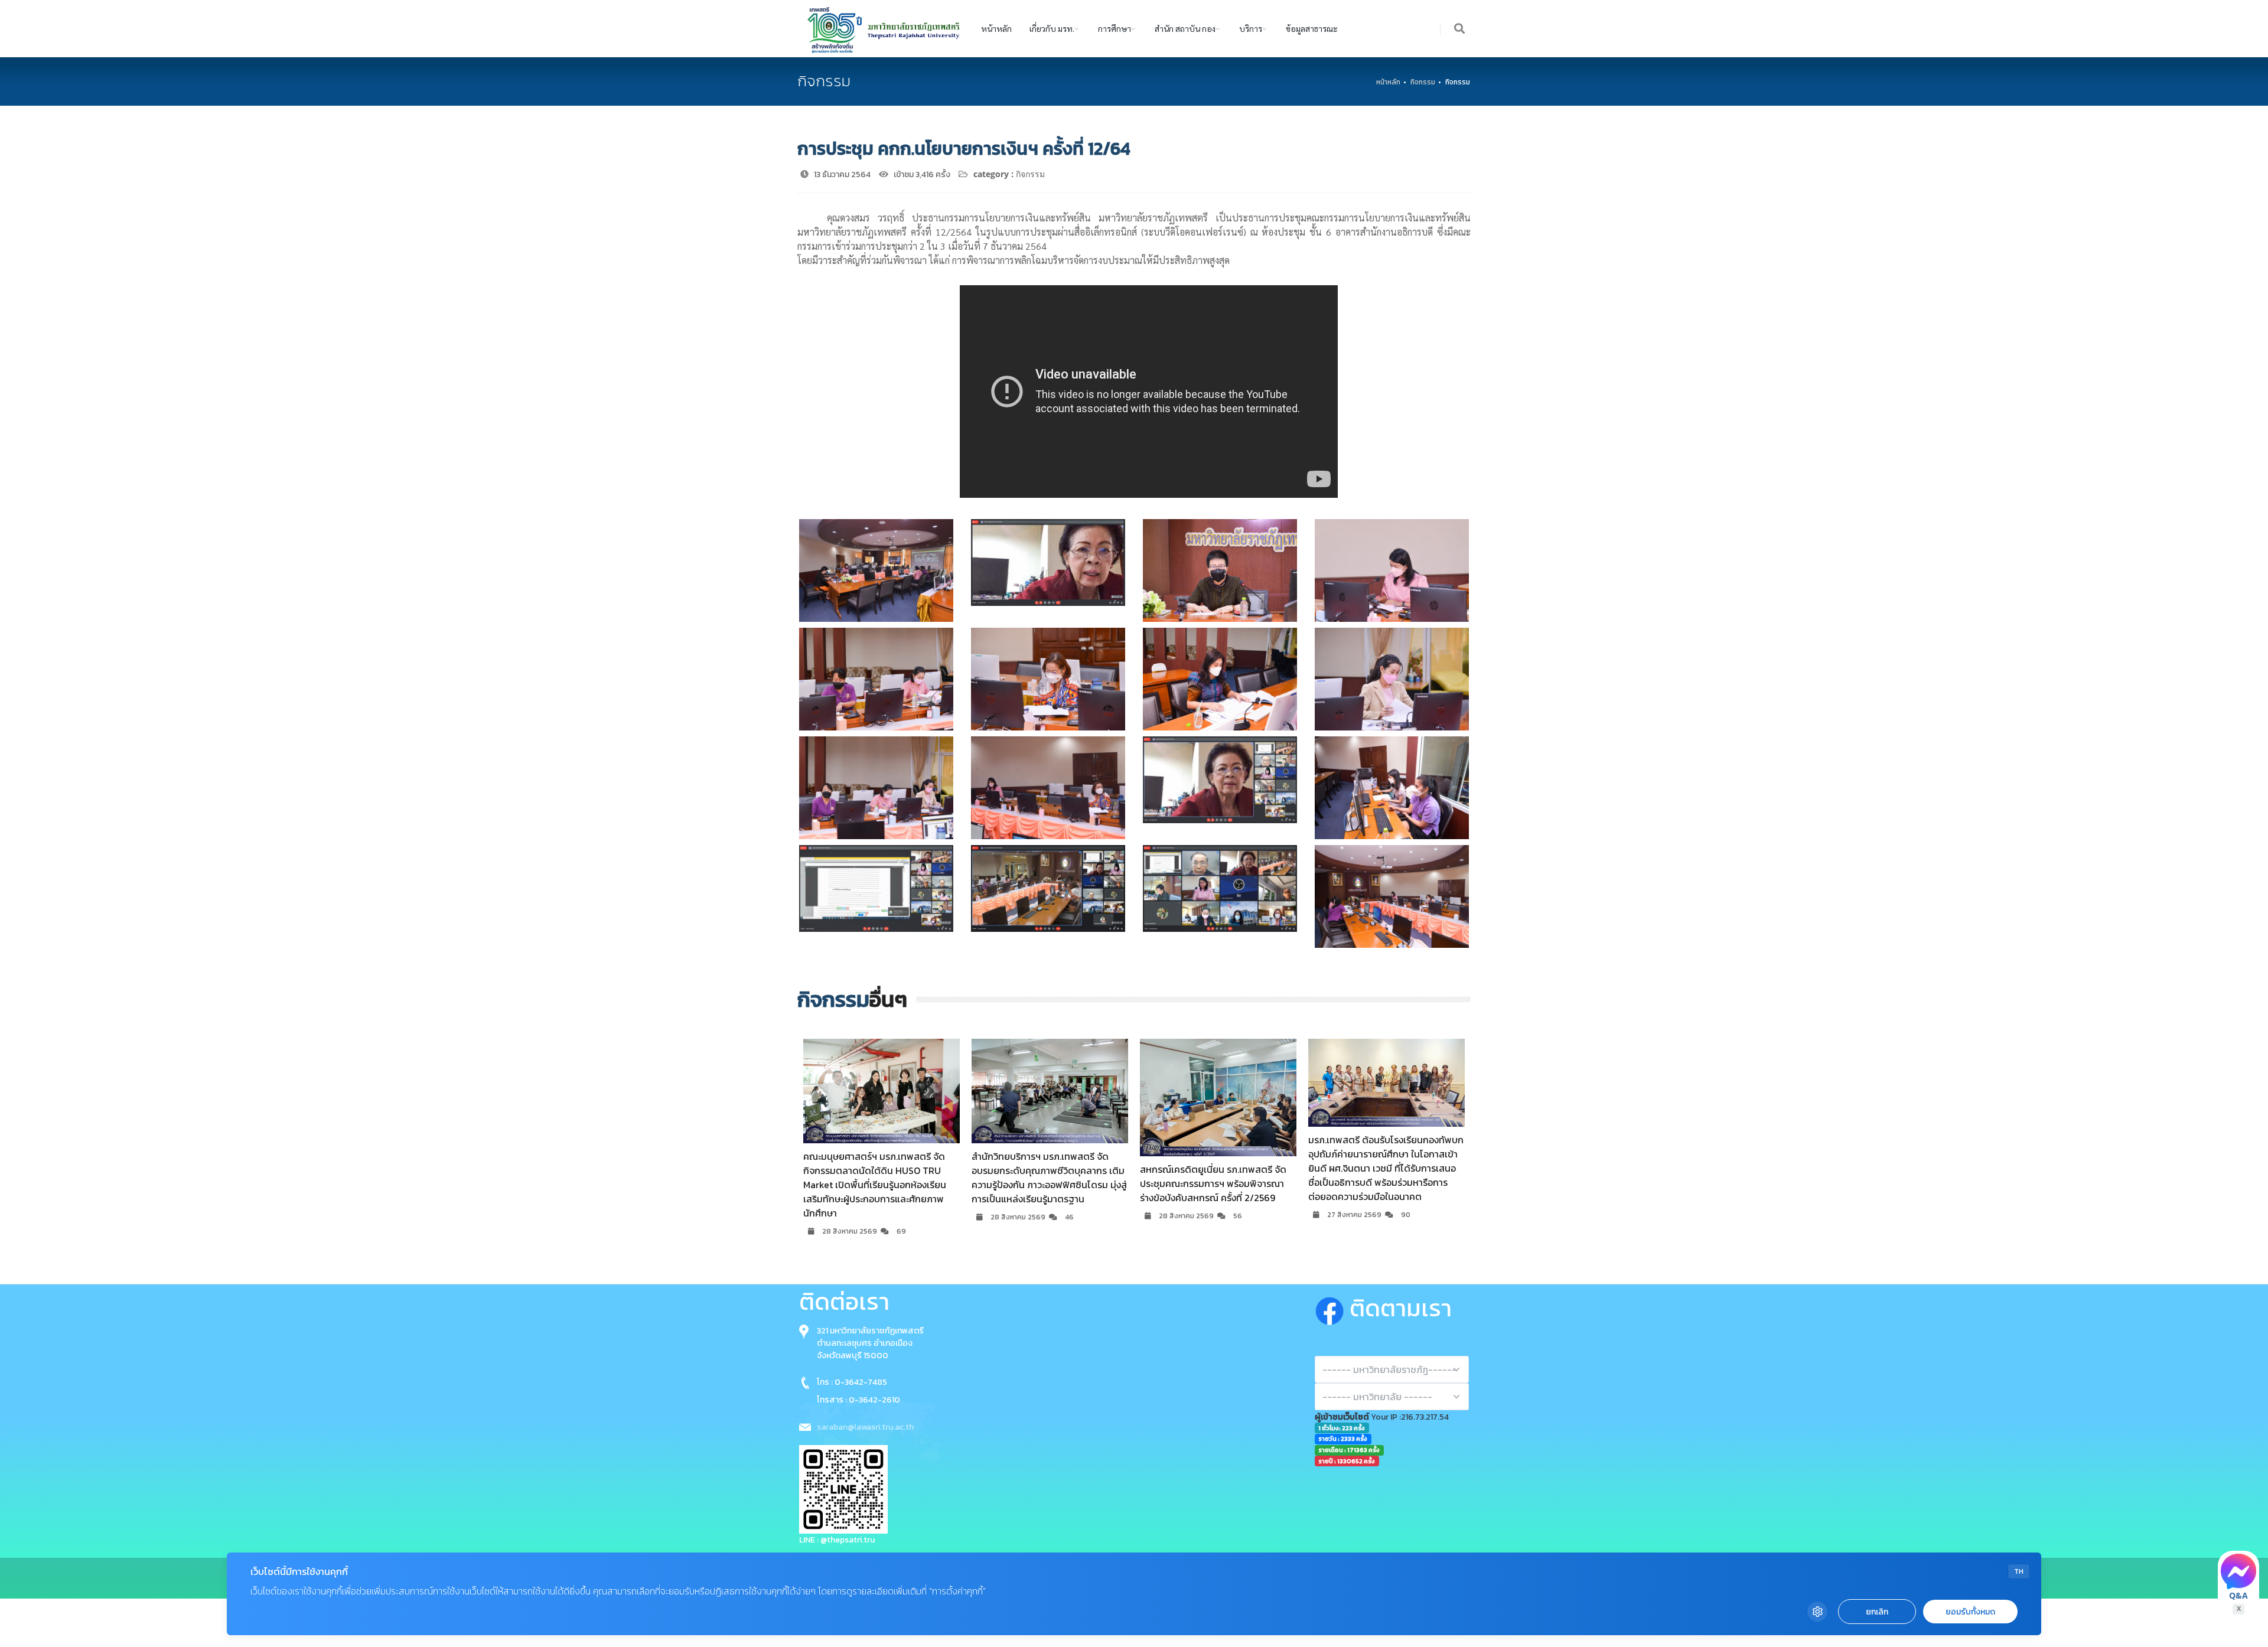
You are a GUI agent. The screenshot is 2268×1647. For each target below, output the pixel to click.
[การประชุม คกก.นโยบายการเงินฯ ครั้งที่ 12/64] (876, 570)
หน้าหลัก (996, 28)
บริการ (1251, 28)
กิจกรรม (1423, 82)
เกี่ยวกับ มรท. (1052, 28)
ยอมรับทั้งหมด (1970, 1612)
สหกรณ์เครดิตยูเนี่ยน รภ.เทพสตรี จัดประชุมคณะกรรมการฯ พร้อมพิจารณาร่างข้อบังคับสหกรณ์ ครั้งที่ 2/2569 (1045, 1183)
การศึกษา (1115, 28)
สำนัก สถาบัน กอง (1185, 28)
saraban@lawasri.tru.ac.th (865, 1427)
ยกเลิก (1877, 1612)
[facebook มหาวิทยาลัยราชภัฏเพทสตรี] (1332, 1308)
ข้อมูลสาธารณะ (1312, 28)
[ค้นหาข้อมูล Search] (1460, 29)
